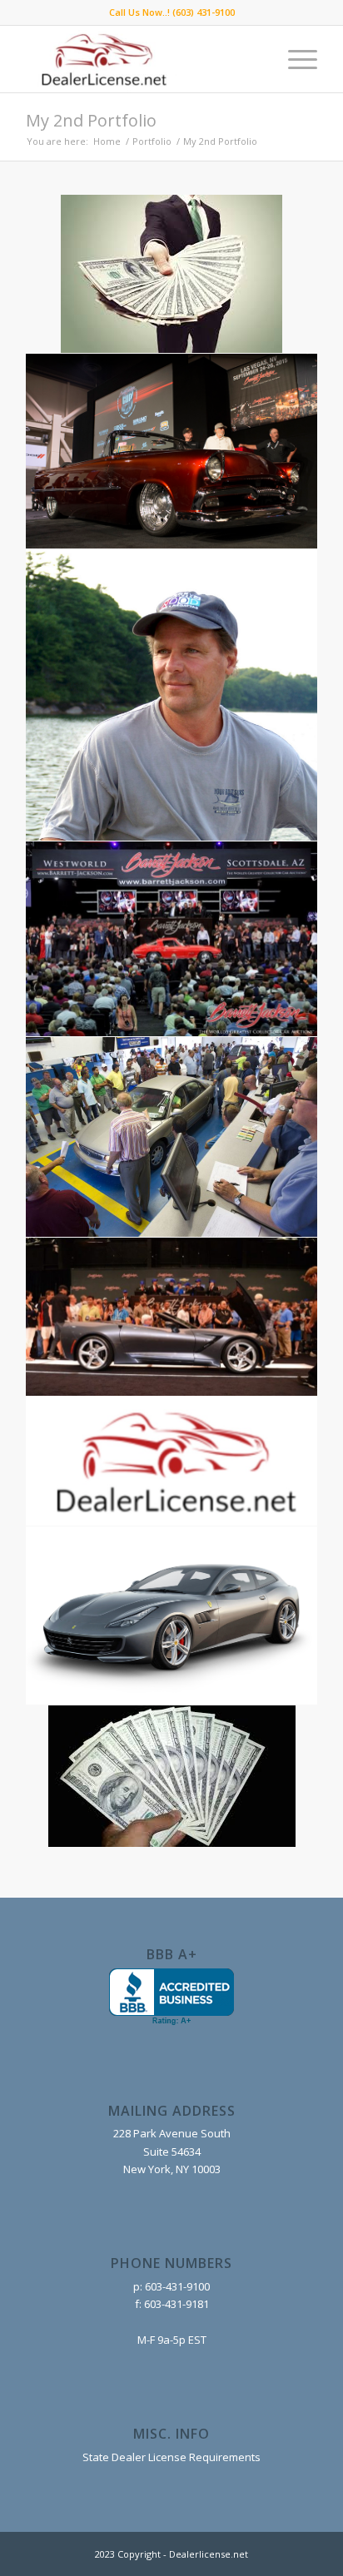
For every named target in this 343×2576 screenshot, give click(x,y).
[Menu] (294, 59)
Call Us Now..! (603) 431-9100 (172, 12)
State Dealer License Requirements (171, 2457)
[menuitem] (294, 59)
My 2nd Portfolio (91, 120)
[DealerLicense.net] (142, 59)
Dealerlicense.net (209, 2554)
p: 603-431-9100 (171, 2286)
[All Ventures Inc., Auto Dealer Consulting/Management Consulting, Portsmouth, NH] (171, 1997)
